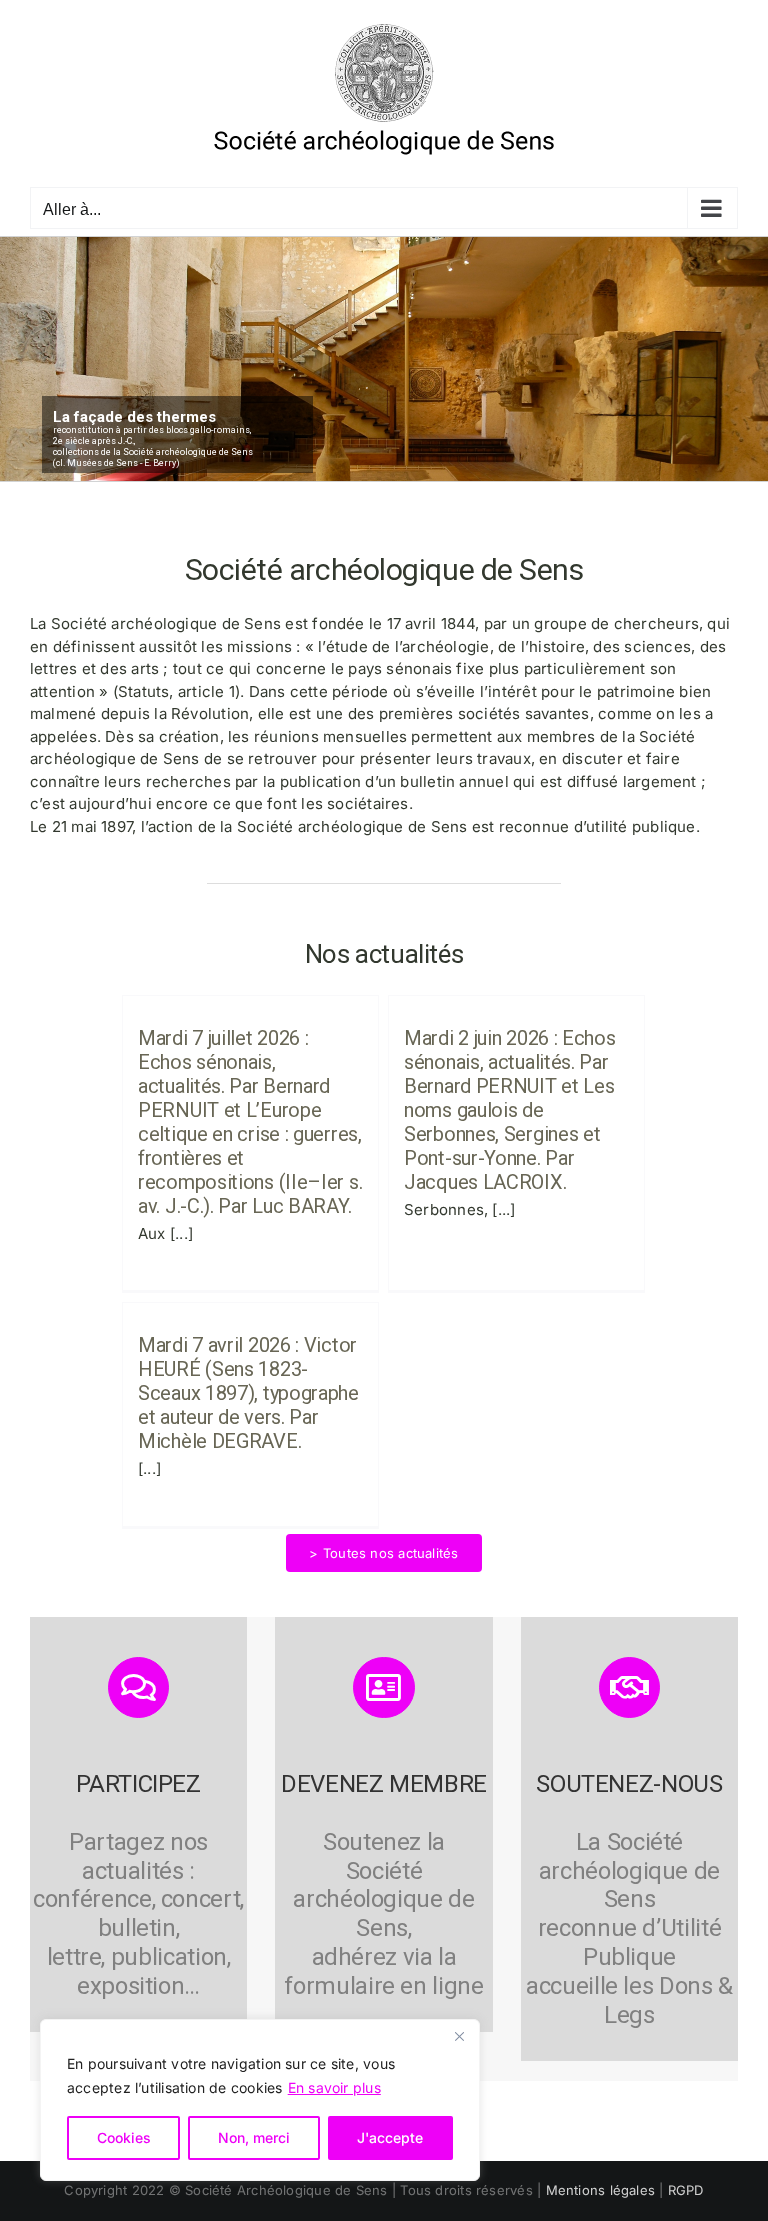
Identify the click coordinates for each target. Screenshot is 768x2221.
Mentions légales (601, 2190)
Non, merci (254, 2137)
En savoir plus (334, 2087)
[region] (260, 2100)
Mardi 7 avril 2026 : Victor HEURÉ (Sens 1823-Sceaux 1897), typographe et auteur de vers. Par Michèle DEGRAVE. (248, 1393)
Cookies (124, 2137)
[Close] (459, 2036)
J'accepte (390, 2137)
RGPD (686, 2190)
